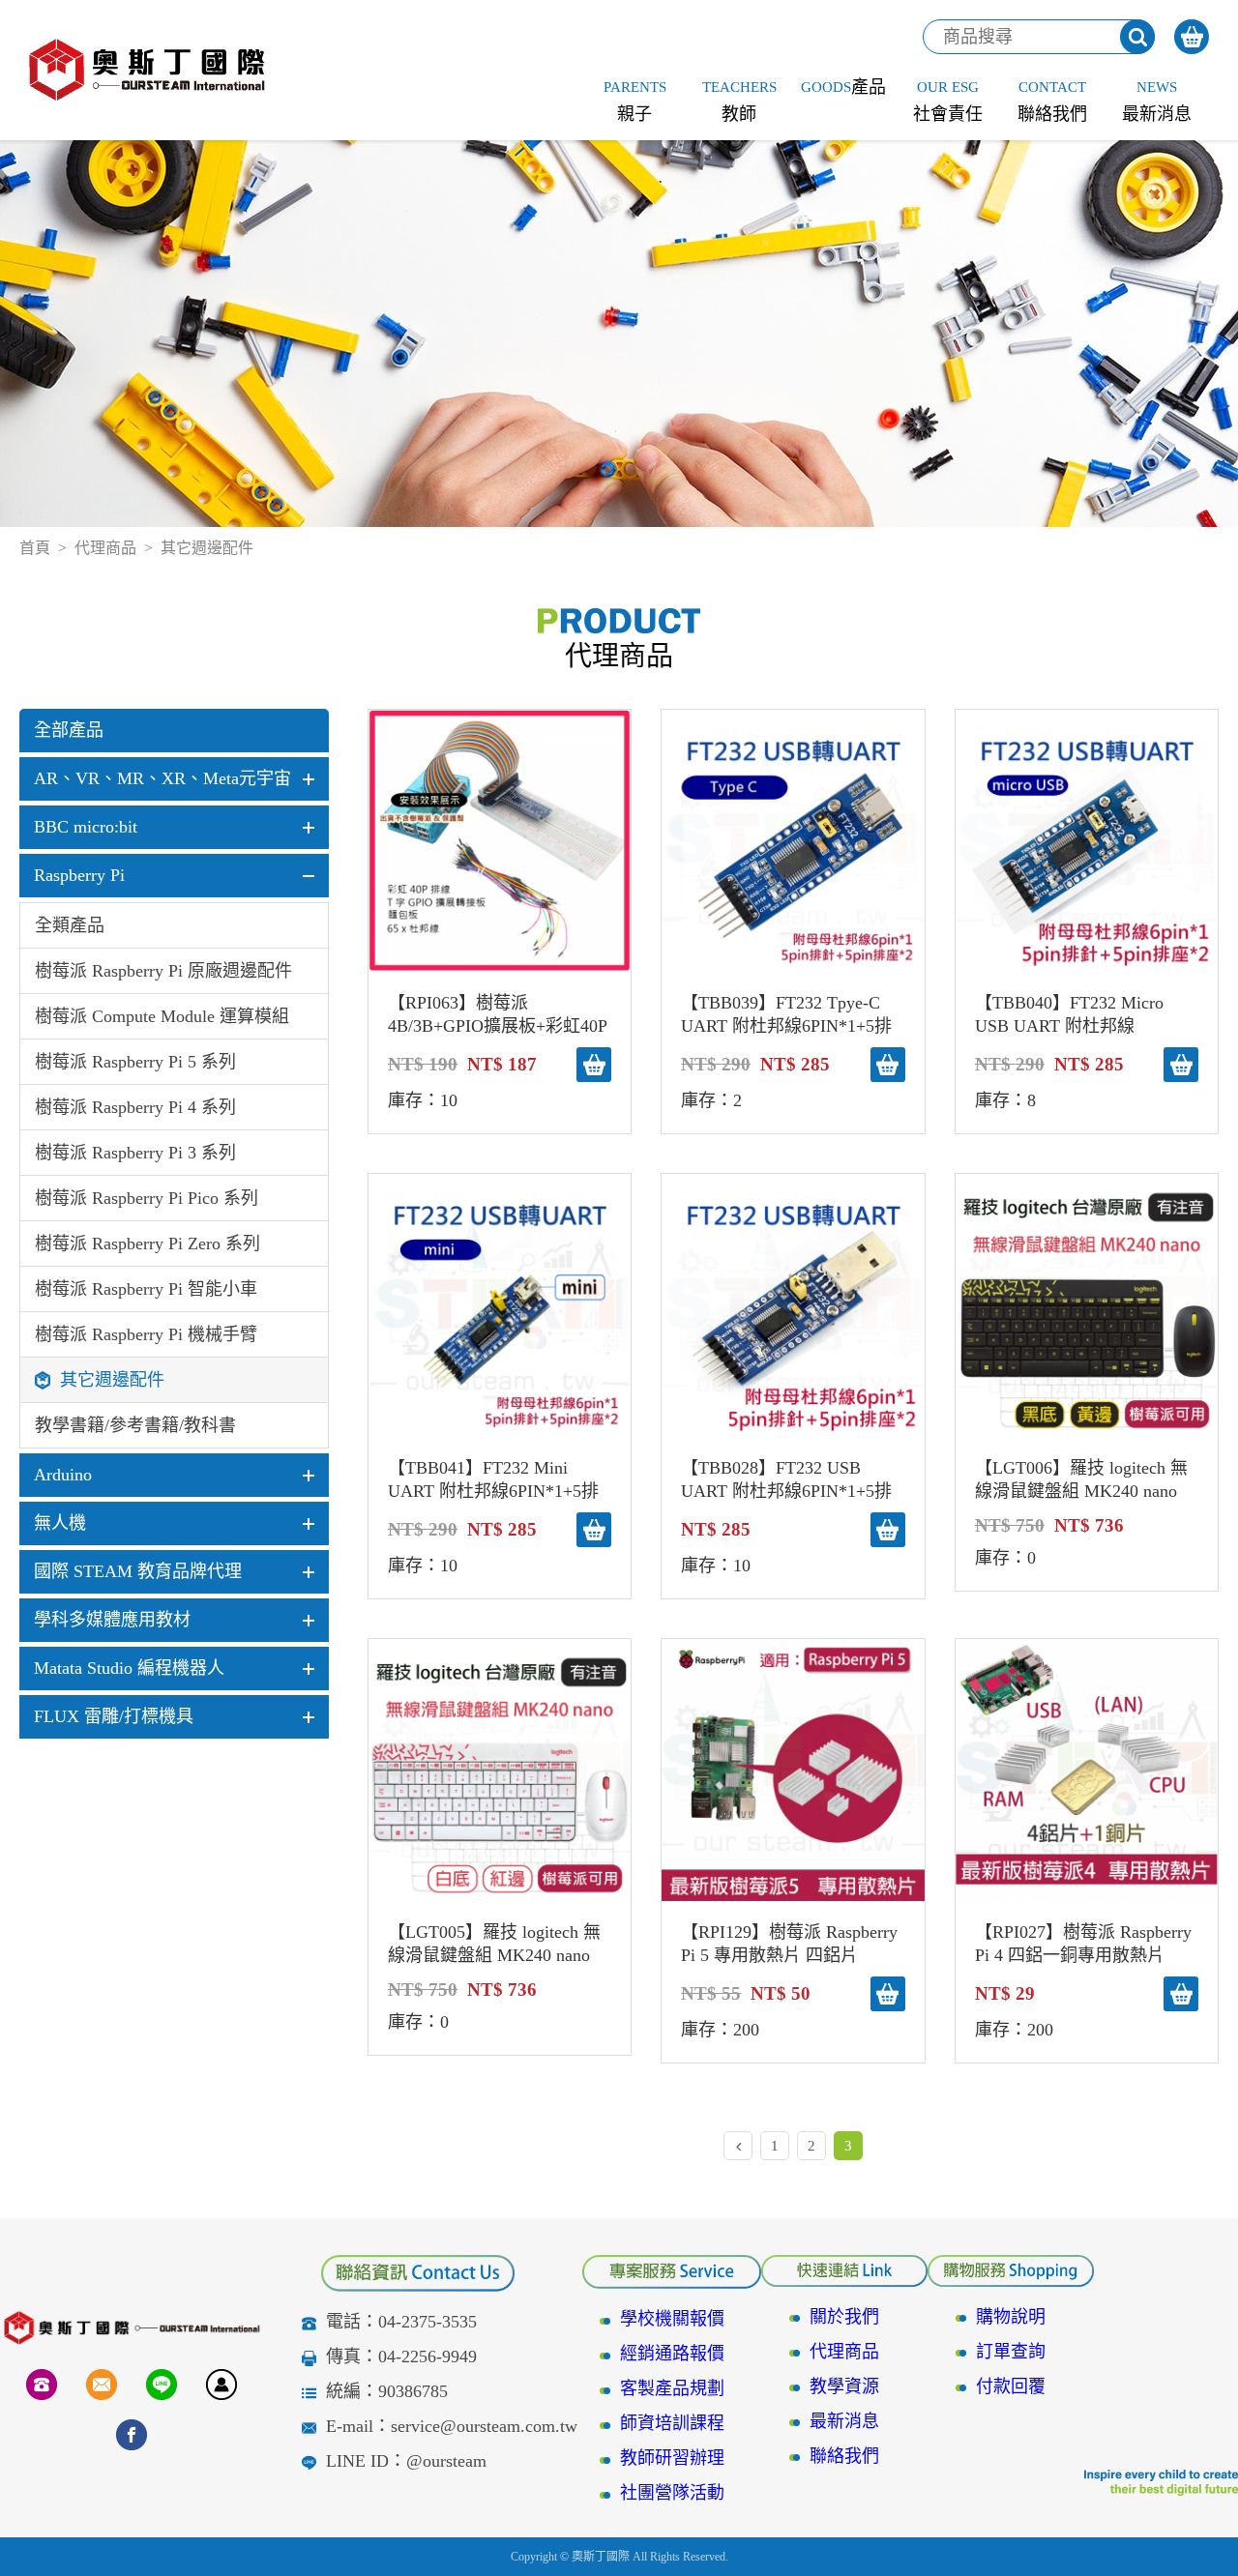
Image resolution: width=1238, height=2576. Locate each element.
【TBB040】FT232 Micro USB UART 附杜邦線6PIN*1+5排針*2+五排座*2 (1077, 1015)
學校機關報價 (672, 2319)
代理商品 (105, 548)
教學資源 (844, 2386)
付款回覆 (1011, 2386)
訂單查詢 (1011, 2352)
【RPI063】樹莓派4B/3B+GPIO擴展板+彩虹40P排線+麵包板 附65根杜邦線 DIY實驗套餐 (498, 1015)
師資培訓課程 (672, 2423)
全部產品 (69, 730)
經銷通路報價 (672, 2354)
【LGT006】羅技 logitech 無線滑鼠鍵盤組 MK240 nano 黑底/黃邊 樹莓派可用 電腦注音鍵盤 (1087, 1480)
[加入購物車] (594, 1065)
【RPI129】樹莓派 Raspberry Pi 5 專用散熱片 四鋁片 (789, 1944)
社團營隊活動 (672, 2493)
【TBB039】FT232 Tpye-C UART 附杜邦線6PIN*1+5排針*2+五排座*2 (786, 1015)
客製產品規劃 (672, 2388)
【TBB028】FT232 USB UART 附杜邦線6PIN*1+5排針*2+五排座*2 (786, 1480)
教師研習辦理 (672, 2458)
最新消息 (844, 2421)
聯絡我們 (844, 2456)
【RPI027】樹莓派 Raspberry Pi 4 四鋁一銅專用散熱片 (1083, 1944)
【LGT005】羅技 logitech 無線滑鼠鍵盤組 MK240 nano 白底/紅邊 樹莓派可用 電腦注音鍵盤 (500, 1945)
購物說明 (1011, 2317)
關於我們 (844, 2317)
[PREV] (738, 2146)
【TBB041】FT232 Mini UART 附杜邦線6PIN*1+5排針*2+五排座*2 (493, 1480)
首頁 (35, 548)
